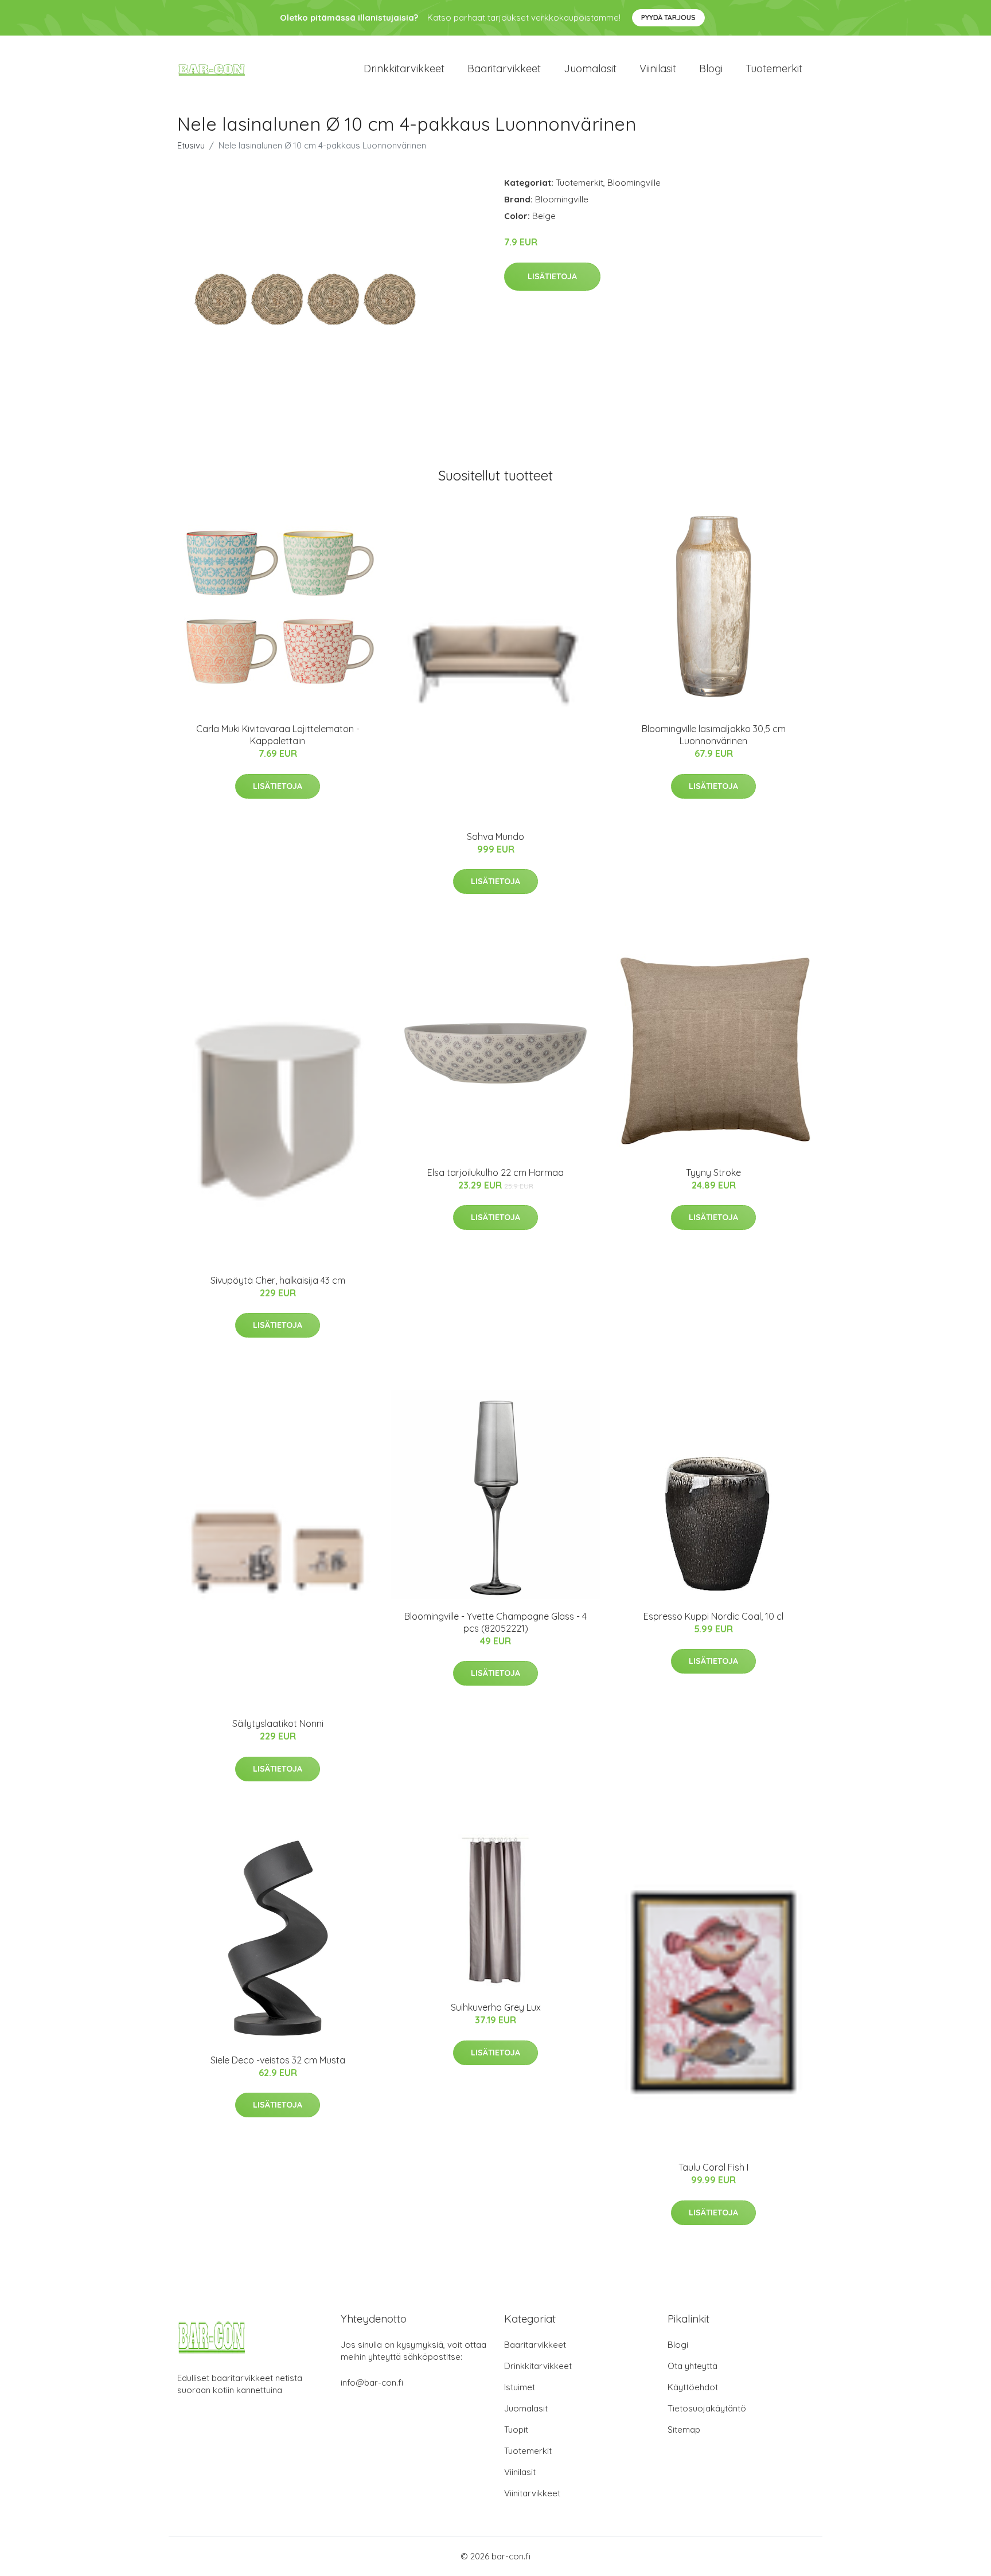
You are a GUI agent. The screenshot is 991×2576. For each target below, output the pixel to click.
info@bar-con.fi (372, 2382)
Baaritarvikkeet (504, 69)
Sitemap (684, 2430)
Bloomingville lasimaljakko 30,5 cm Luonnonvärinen (714, 735)
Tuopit (516, 2430)
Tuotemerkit (774, 69)
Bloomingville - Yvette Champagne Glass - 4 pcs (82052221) (495, 1622)
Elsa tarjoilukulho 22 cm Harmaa (495, 1172)
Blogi (711, 69)
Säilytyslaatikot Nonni (278, 1723)
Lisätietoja (552, 276)
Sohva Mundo (495, 836)
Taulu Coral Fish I (713, 2167)
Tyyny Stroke (713, 1172)
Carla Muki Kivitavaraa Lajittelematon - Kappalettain (278, 735)
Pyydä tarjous (668, 17)
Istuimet (520, 2387)
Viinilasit (658, 69)
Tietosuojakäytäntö (707, 2408)
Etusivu (191, 145)
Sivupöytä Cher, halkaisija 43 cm (278, 1280)
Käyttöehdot (693, 2387)
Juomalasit (590, 69)
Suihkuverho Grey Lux (496, 2007)
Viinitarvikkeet (532, 2493)
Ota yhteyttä (692, 2366)
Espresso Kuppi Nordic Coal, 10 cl (713, 1616)
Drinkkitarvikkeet (404, 69)
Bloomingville (634, 183)
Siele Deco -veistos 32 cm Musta (278, 2060)
